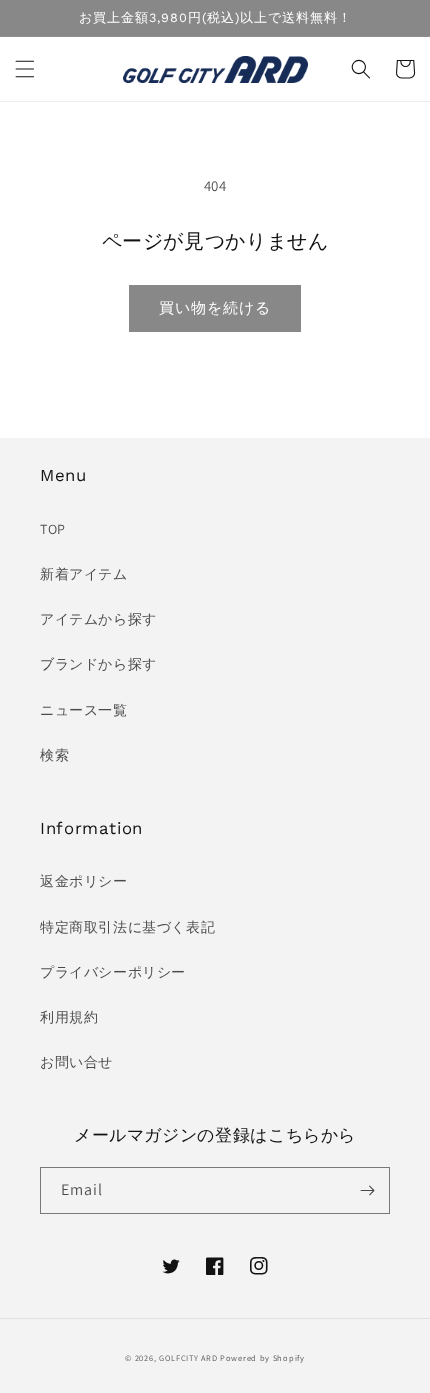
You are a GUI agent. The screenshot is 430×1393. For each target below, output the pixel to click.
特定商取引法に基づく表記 (127, 927)
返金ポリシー (84, 881)
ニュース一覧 (84, 710)
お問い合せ (76, 1062)
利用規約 (69, 1017)
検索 (54, 755)
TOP (53, 529)
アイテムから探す (98, 619)
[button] (25, 69)
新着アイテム (84, 574)
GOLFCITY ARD (188, 1357)
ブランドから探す (98, 664)
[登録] (367, 1190)
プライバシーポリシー (113, 972)
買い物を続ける (215, 307)
